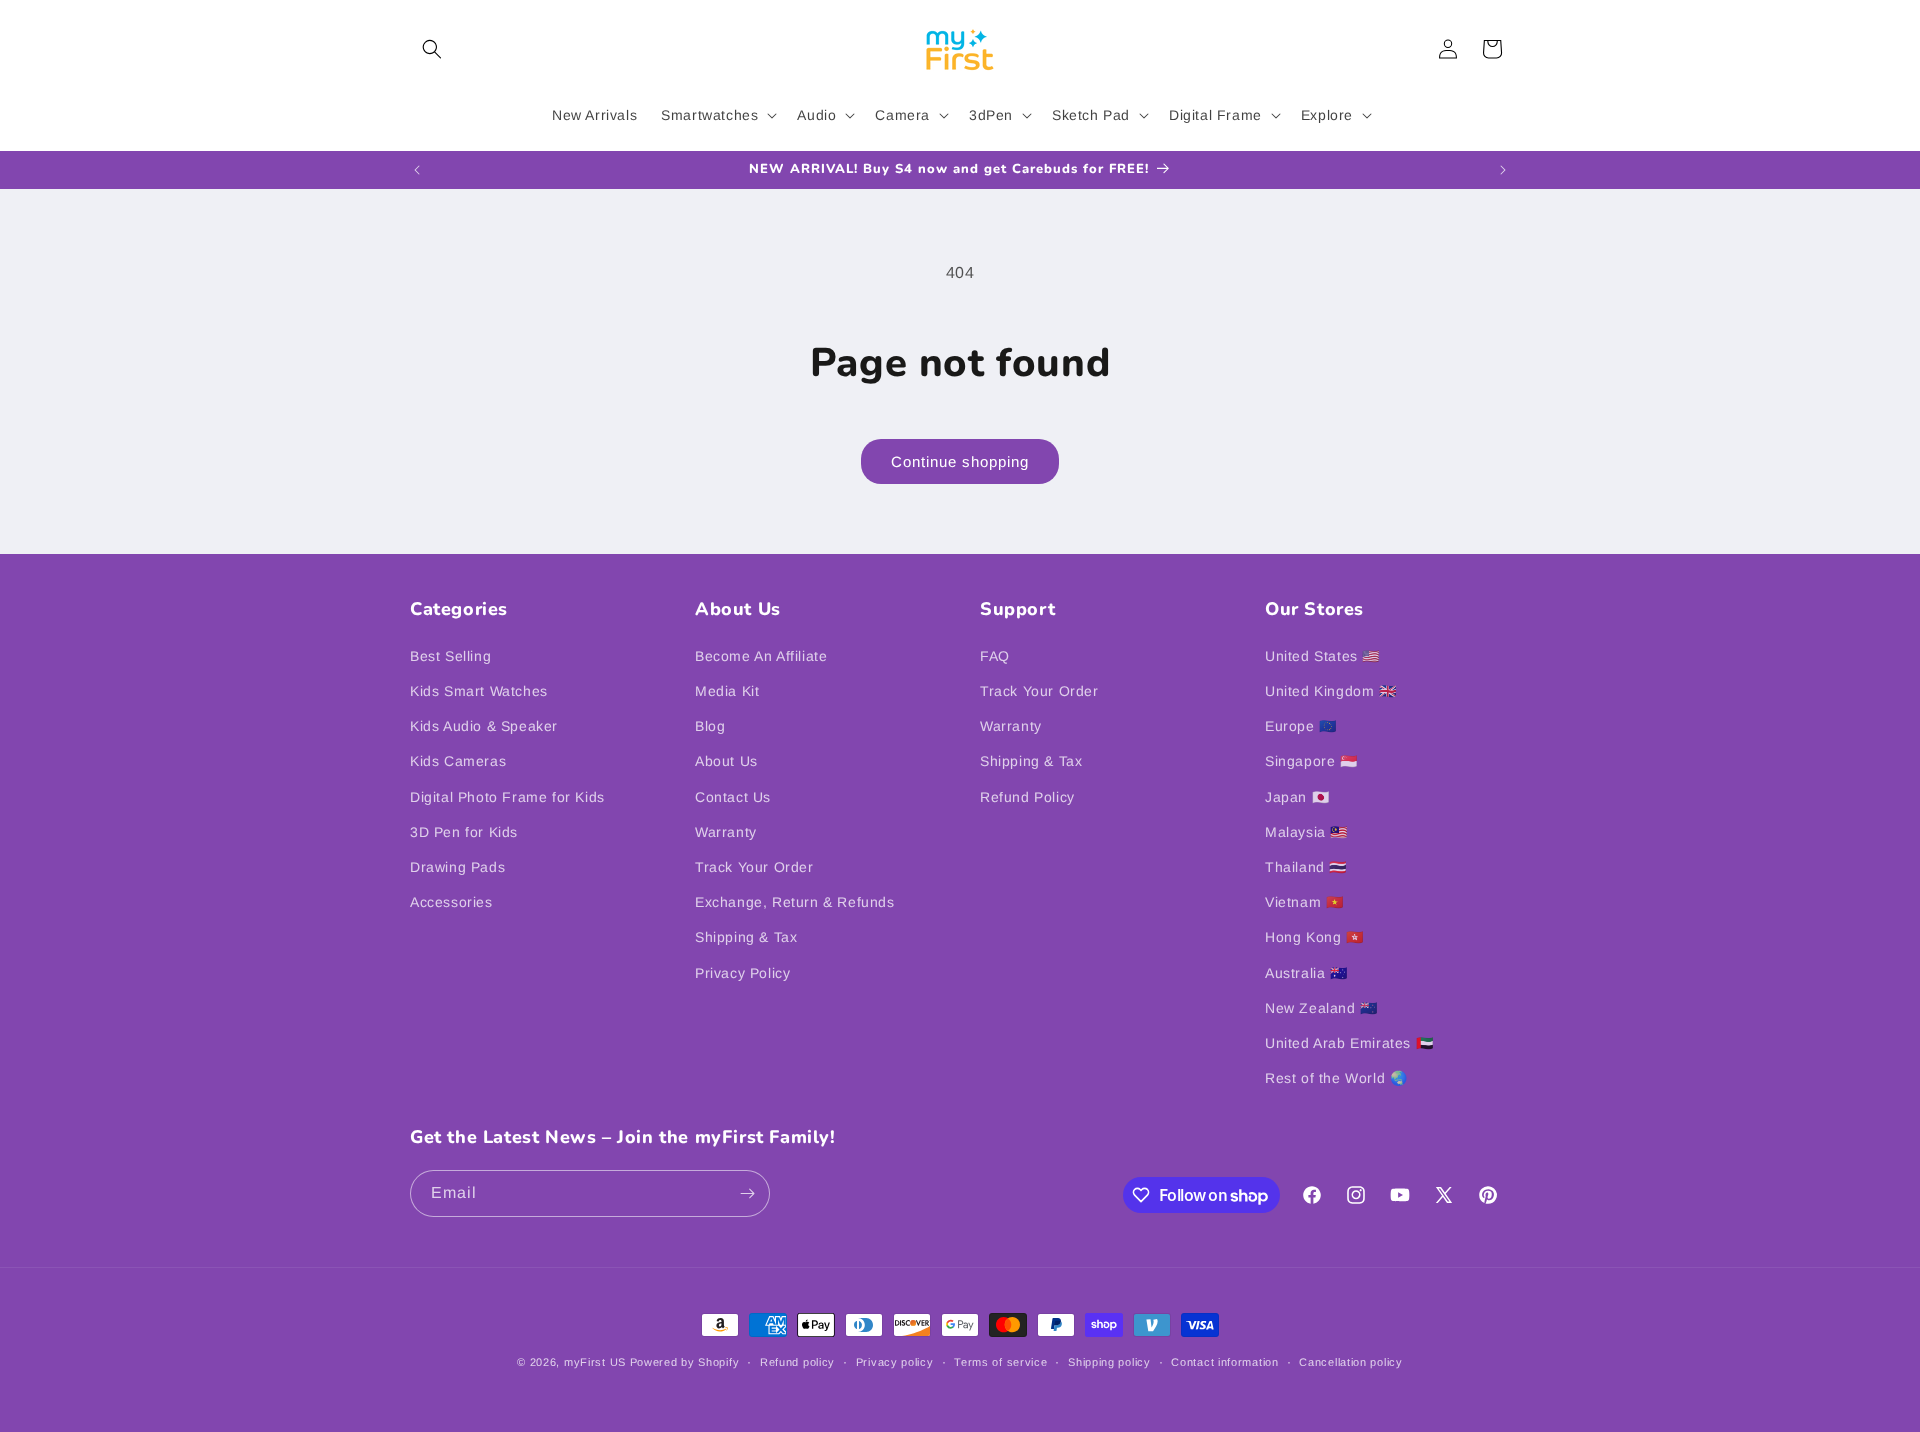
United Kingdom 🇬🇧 (1331, 691)
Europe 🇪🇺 (1301, 726)
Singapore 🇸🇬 (1311, 761)
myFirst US (595, 1362)
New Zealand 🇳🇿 (1321, 1008)
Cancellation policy (1350, 1362)
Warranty (726, 832)
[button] (432, 49)
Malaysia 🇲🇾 (1306, 832)
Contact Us (733, 797)
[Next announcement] (1503, 170)
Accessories (451, 902)
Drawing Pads (457, 867)
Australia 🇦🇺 (1306, 973)
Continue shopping (960, 461)
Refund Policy (1027, 797)
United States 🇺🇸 (1322, 656)
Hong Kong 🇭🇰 (1314, 937)
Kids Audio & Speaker (484, 726)
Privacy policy (895, 1362)
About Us (726, 761)
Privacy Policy (742, 973)
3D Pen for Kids (464, 832)
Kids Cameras (458, 761)
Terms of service (1000, 1362)
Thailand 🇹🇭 (1306, 867)
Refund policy (797, 1362)
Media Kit (727, 691)
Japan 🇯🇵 (1297, 797)
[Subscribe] (747, 1193)
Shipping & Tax (746, 937)
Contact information (1224, 1362)
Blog (710, 726)
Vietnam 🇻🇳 (1304, 902)
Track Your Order (754, 867)
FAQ (995, 656)
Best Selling (450, 656)
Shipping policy (1109, 1362)
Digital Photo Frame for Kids (507, 797)
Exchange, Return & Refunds (795, 902)
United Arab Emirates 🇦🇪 (1349, 1043)
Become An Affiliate (761, 656)
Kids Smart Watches (479, 691)
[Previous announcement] (417, 170)
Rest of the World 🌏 (1336, 1078)
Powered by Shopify (685, 1362)
